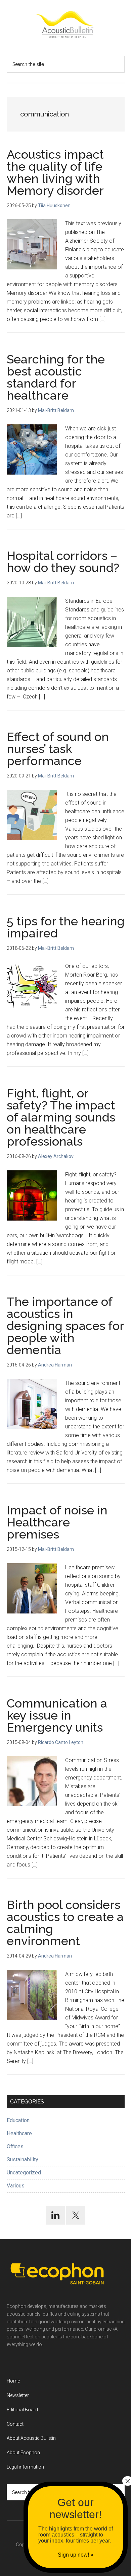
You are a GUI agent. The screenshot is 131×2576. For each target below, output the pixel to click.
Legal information (25, 2467)
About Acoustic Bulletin (31, 2438)
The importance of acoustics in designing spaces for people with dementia (65, 1326)
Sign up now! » (76, 2555)
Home (13, 2381)
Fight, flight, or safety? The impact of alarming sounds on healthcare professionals (61, 1117)
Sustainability (23, 2159)
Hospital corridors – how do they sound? (63, 562)
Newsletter (18, 2395)
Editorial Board (22, 2410)
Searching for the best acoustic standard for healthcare (56, 377)
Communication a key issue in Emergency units (57, 1715)
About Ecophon (23, 2453)
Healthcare (19, 2133)
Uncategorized (24, 2173)
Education (18, 2120)
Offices (15, 2146)
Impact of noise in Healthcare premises (57, 1522)
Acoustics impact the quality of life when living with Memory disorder (55, 172)
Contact (15, 2424)
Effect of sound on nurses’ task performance (58, 749)
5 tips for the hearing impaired (66, 927)
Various (16, 2186)
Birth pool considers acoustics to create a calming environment (65, 1923)
